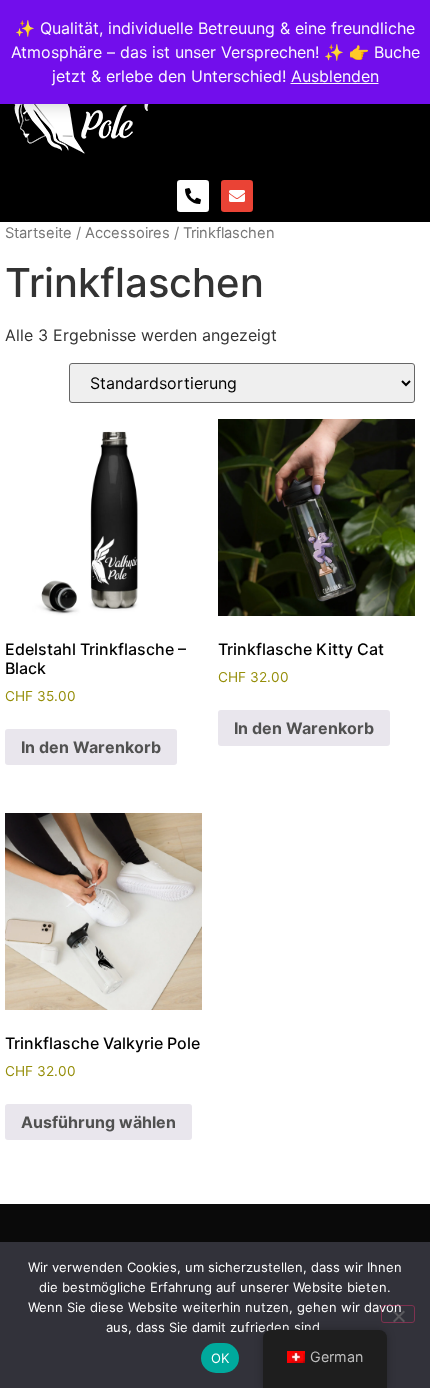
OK (220, 1358)
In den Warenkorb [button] (91, 747)
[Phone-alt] (193, 196)
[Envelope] (237, 196)
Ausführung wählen (98, 1122)
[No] (398, 1314)
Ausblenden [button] (335, 76)
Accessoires (127, 233)
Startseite (38, 233)
